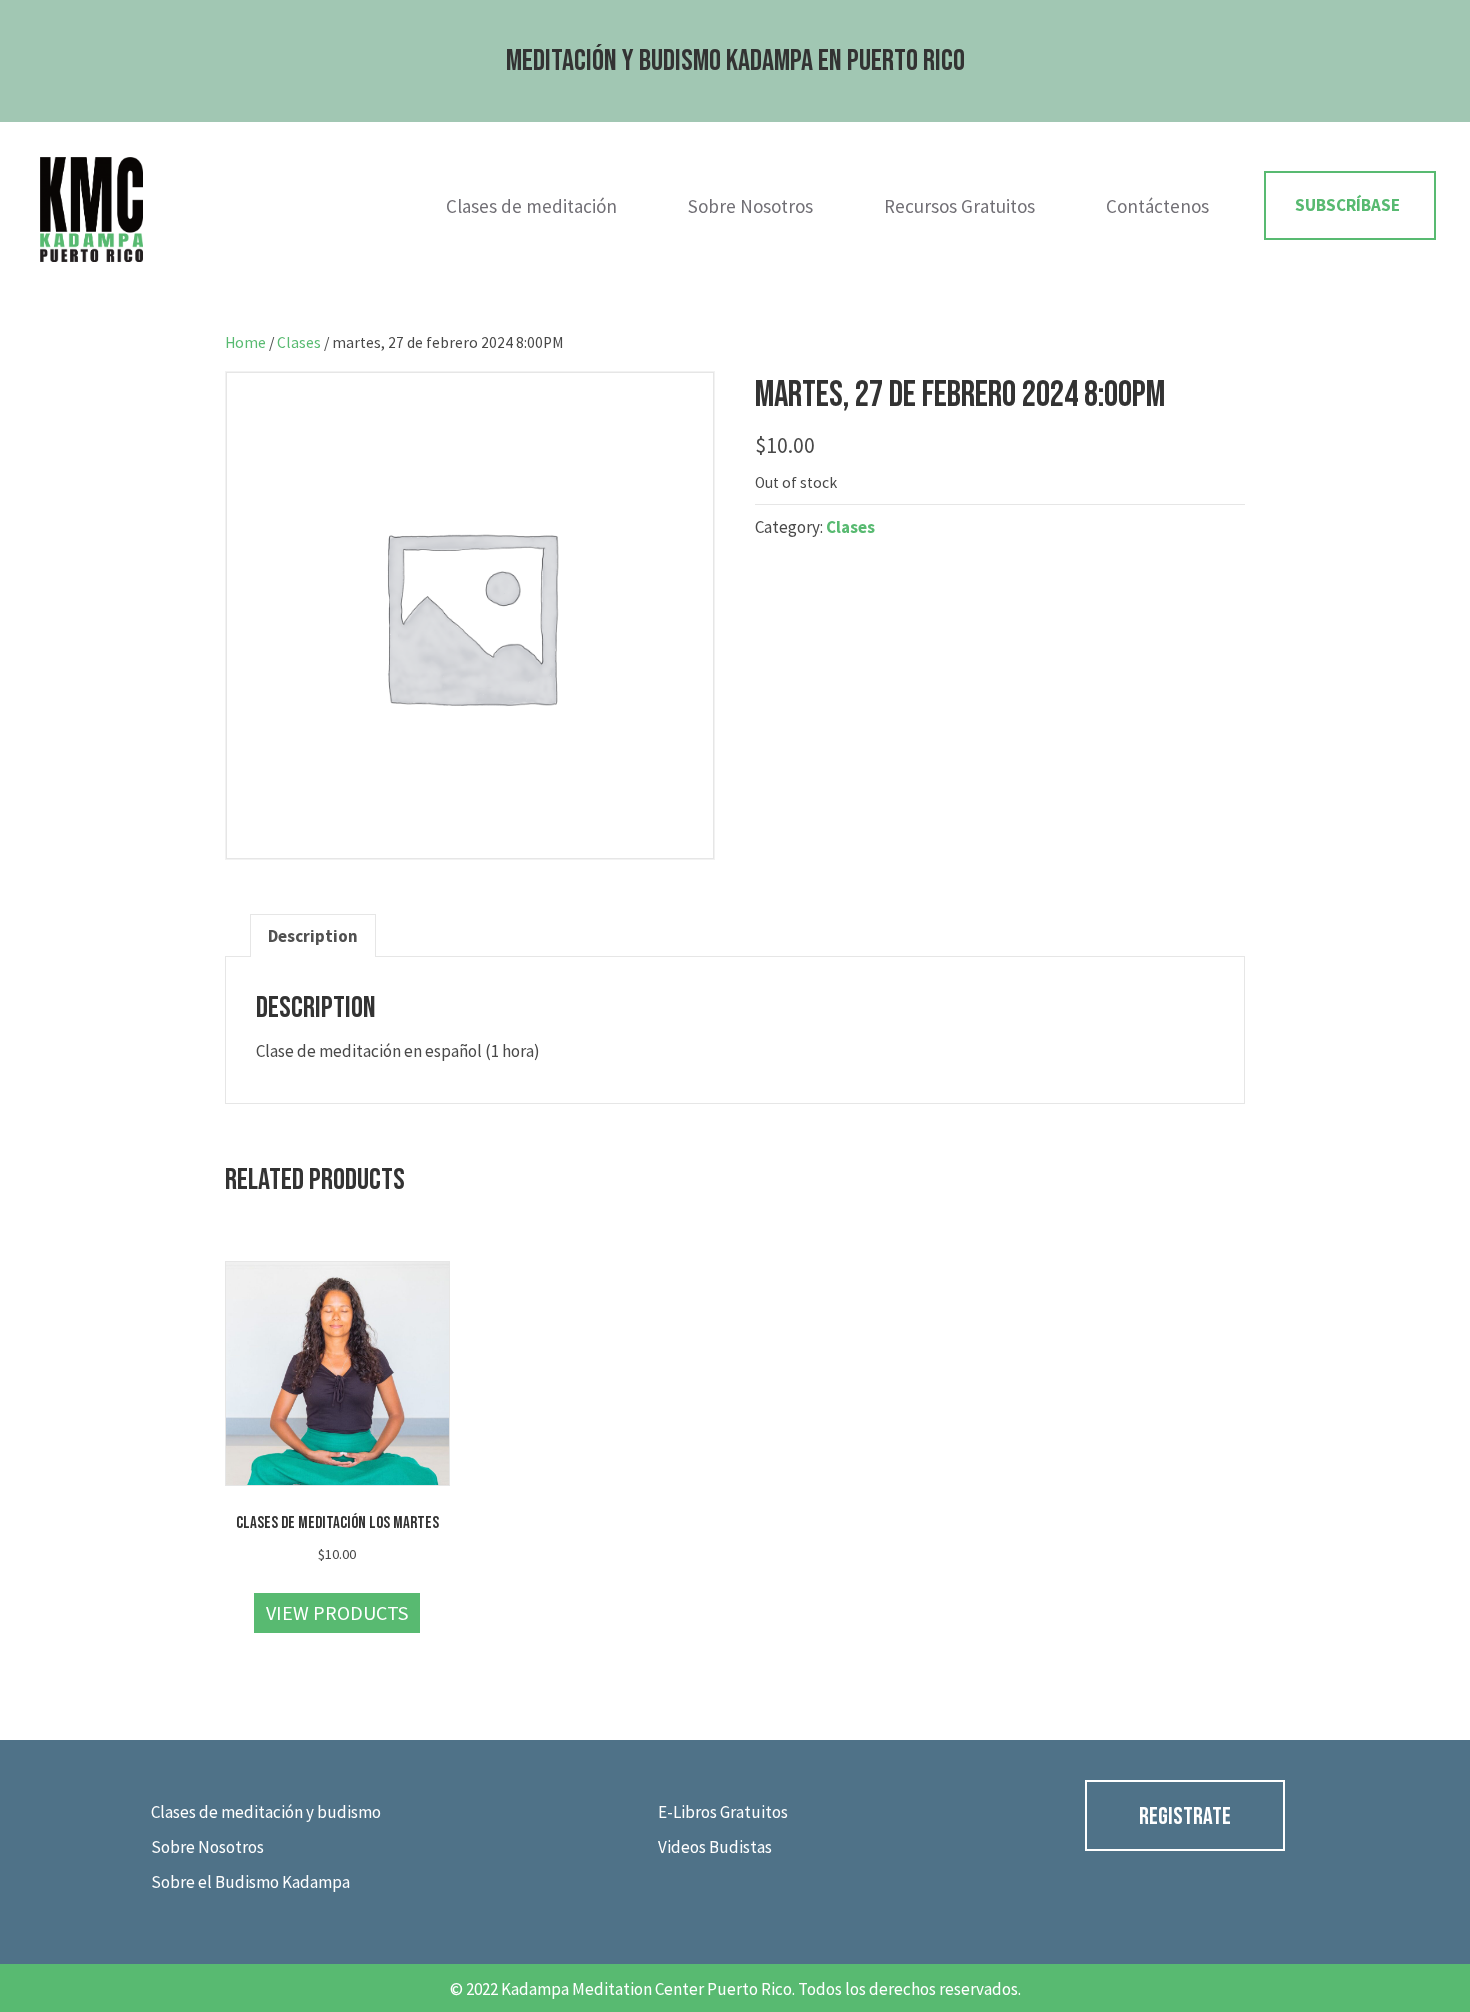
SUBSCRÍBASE (1347, 205)
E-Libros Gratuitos (723, 1812)
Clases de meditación (531, 206)
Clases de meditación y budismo (266, 1812)
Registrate (1185, 1816)
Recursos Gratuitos (959, 206)
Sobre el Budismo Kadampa (250, 1882)
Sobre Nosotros (750, 206)
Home (245, 342)
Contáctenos (1157, 206)
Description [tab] (313, 936)
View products (337, 1612)
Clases (299, 342)
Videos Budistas (715, 1847)
